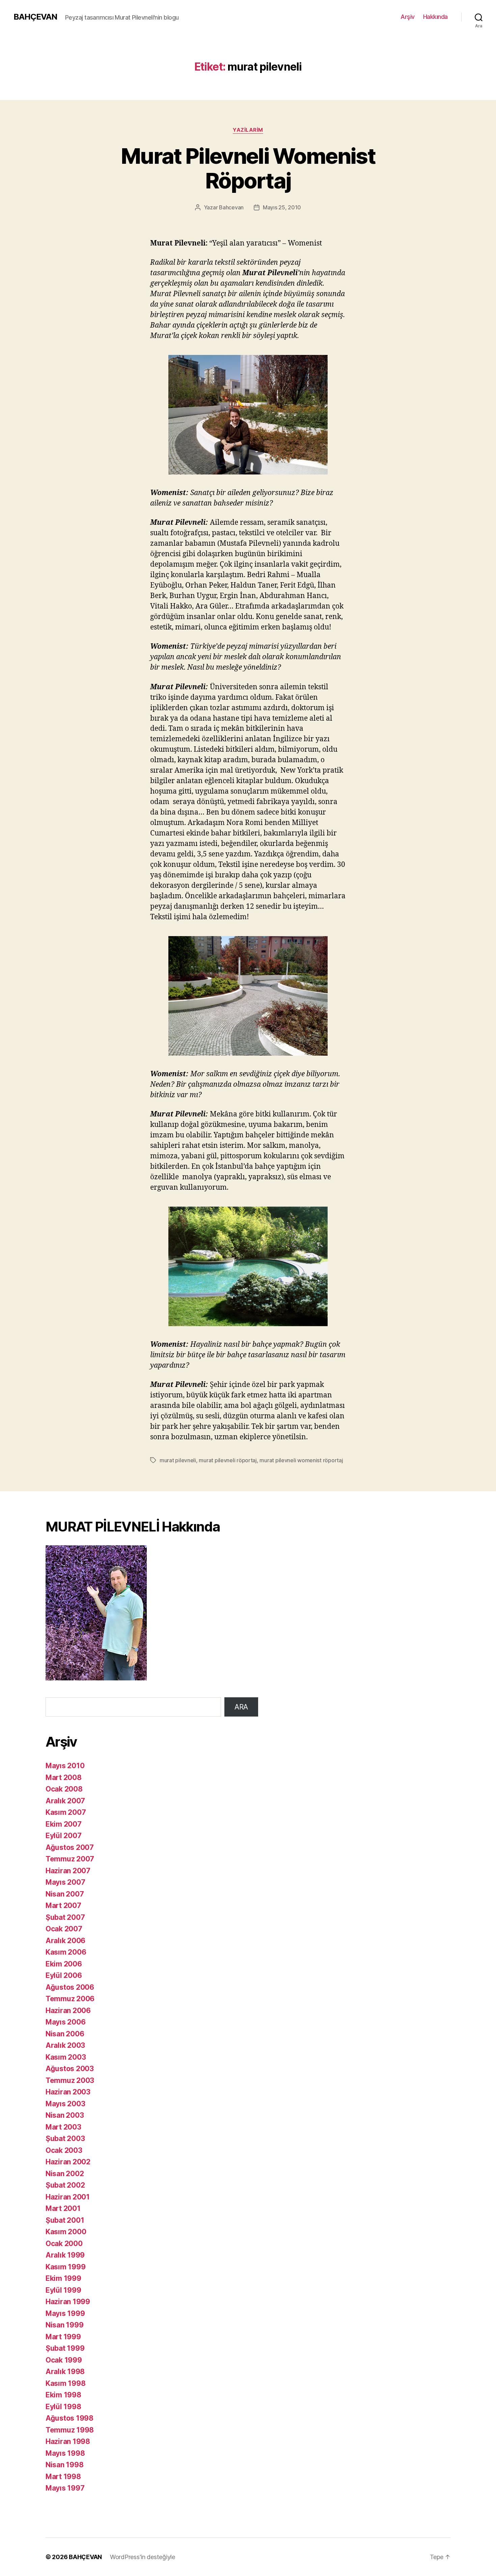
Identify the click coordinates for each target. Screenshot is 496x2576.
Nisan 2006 (65, 2034)
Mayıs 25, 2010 (282, 207)
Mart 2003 (63, 2127)
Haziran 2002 (68, 2162)
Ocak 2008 (64, 1789)
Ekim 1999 (63, 2278)
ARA (241, 1707)
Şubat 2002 (65, 2185)
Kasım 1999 (65, 2267)
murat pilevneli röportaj (228, 1460)
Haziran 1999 (68, 2302)
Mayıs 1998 (65, 2453)
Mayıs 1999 (65, 2313)
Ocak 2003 (64, 2150)
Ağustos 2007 (70, 1847)
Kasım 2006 (66, 1952)
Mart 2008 (64, 1778)
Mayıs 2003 (65, 2104)
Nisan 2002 (65, 2174)
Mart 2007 (63, 1905)
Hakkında (435, 17)
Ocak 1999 (64, 2360)
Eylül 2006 (64, 1975)
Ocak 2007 (64, 1929)
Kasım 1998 (65, 2383)
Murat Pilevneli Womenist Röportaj (248, 168)
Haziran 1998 (68, 2441)
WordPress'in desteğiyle (143, 2557)
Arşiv (408, 17)
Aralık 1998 (65, 2372)
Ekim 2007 (64, 1824)
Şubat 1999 (65, 2348)
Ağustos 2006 (70, 1987)
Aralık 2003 (65, 2045)
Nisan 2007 (65, 1894)
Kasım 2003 (66, 2057)
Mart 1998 (63, 2477)
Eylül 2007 (63, 1836)
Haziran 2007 (68, 1871)
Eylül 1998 (63, 2407)
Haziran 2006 (68, 2011)
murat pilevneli (178, 1460)
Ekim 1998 (63, 2395)
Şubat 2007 (65, 1917)
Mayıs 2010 (65, 1766)
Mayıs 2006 (65, 2022)
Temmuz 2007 (70, 1859)
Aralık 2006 (65, 1941)
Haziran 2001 (68, 2197)
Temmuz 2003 (70, 2080)
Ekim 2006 (64, 1964)
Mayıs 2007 (65, 1882)
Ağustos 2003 (70, 2069)
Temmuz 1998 (70, 2430)
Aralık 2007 (65, 1801)
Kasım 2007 (66, 1812)
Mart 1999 (63, 2337)
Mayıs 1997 (65, 2488)
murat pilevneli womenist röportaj (301, 1460)
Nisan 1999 (64, 2325)
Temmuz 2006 (70, 1999)
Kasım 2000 (66, 2232)
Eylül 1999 (63, 2290)
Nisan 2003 (65, 2115)
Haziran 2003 (68, 2092)
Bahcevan (231, 207)
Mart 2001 (63, 2208)
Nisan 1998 (64, 2465)
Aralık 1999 (65, 2255)
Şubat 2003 (65, 2139)
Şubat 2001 (65, 2220)
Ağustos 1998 (70, 2418)
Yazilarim (248, 130)
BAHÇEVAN (35, 17)
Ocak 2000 (64, 2244)
